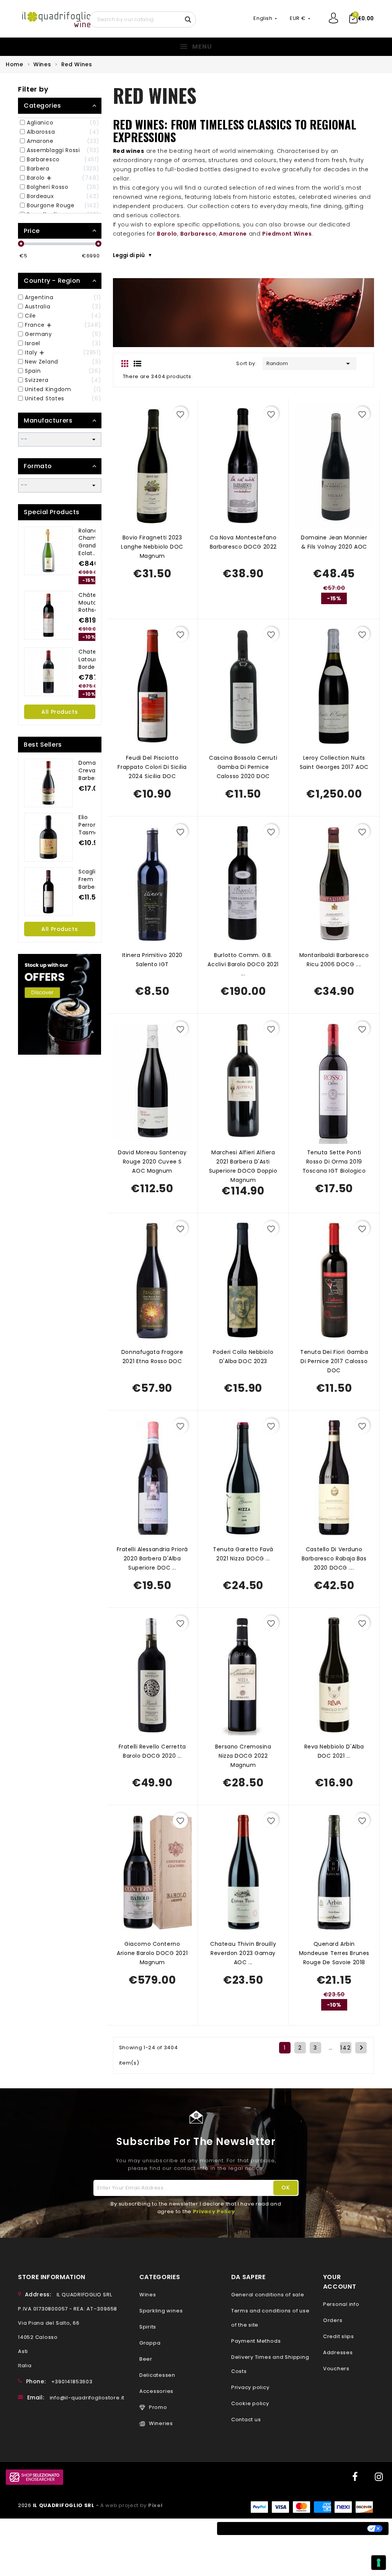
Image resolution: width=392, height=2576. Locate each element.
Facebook (354, 2477)
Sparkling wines (161, 2311)
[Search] (189, 19)
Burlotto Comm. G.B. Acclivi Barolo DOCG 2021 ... (243, 964)
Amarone (233, 234)
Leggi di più (129, 255)
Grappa (150, 2343)
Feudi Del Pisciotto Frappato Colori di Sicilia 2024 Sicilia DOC (152, 767)
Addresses (338, 2352)
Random (310, 364)
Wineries (161, 2423)
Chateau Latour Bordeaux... (94, 659)
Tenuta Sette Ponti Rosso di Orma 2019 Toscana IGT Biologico (334, 1162)
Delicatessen (157, 2375)
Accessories (156, 2391)
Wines (148, 2295)
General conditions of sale (268, 2295)
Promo (158, 2407)
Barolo (167, 234)
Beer (146, 2359)
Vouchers (336, 2369)
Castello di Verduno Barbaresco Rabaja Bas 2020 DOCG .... (334, 1558)
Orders (333, 2320)
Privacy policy (250, 2387)
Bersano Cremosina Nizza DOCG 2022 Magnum (243, 1756)
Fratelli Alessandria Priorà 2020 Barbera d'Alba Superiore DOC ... (152, 1558)
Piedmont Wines (287, 234)
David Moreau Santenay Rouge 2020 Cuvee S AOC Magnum (152, 1162)
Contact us (246, 2420)
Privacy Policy (214, 2211)
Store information (52, 2277)
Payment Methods (256, 2341)
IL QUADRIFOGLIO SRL (65, 2505)
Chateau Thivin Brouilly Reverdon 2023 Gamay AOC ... (243, 1953)
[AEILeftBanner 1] (60, 1004)
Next (361, 2048)
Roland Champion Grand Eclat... (93, 542)
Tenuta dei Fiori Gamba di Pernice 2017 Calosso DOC (334, 1361)
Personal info (341, 2304)
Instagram (379, 2477)
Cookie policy (250, 2403)
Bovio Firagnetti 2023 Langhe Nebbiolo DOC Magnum (152, 547)
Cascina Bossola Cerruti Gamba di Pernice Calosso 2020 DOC (243, 767)
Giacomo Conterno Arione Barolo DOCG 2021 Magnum (152, 1953)
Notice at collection (255, 2528)
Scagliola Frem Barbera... (92, 879)
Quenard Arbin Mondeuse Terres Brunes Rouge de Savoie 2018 (334, 1953)
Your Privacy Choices (330, 2528)
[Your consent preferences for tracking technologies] (379, 2563)
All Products (60, 712)
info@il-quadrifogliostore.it (87, 2398)
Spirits (148, 2327)
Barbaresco (198, 234)
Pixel (155, 2505)
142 (346, 2048)
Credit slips (339, 2336)
